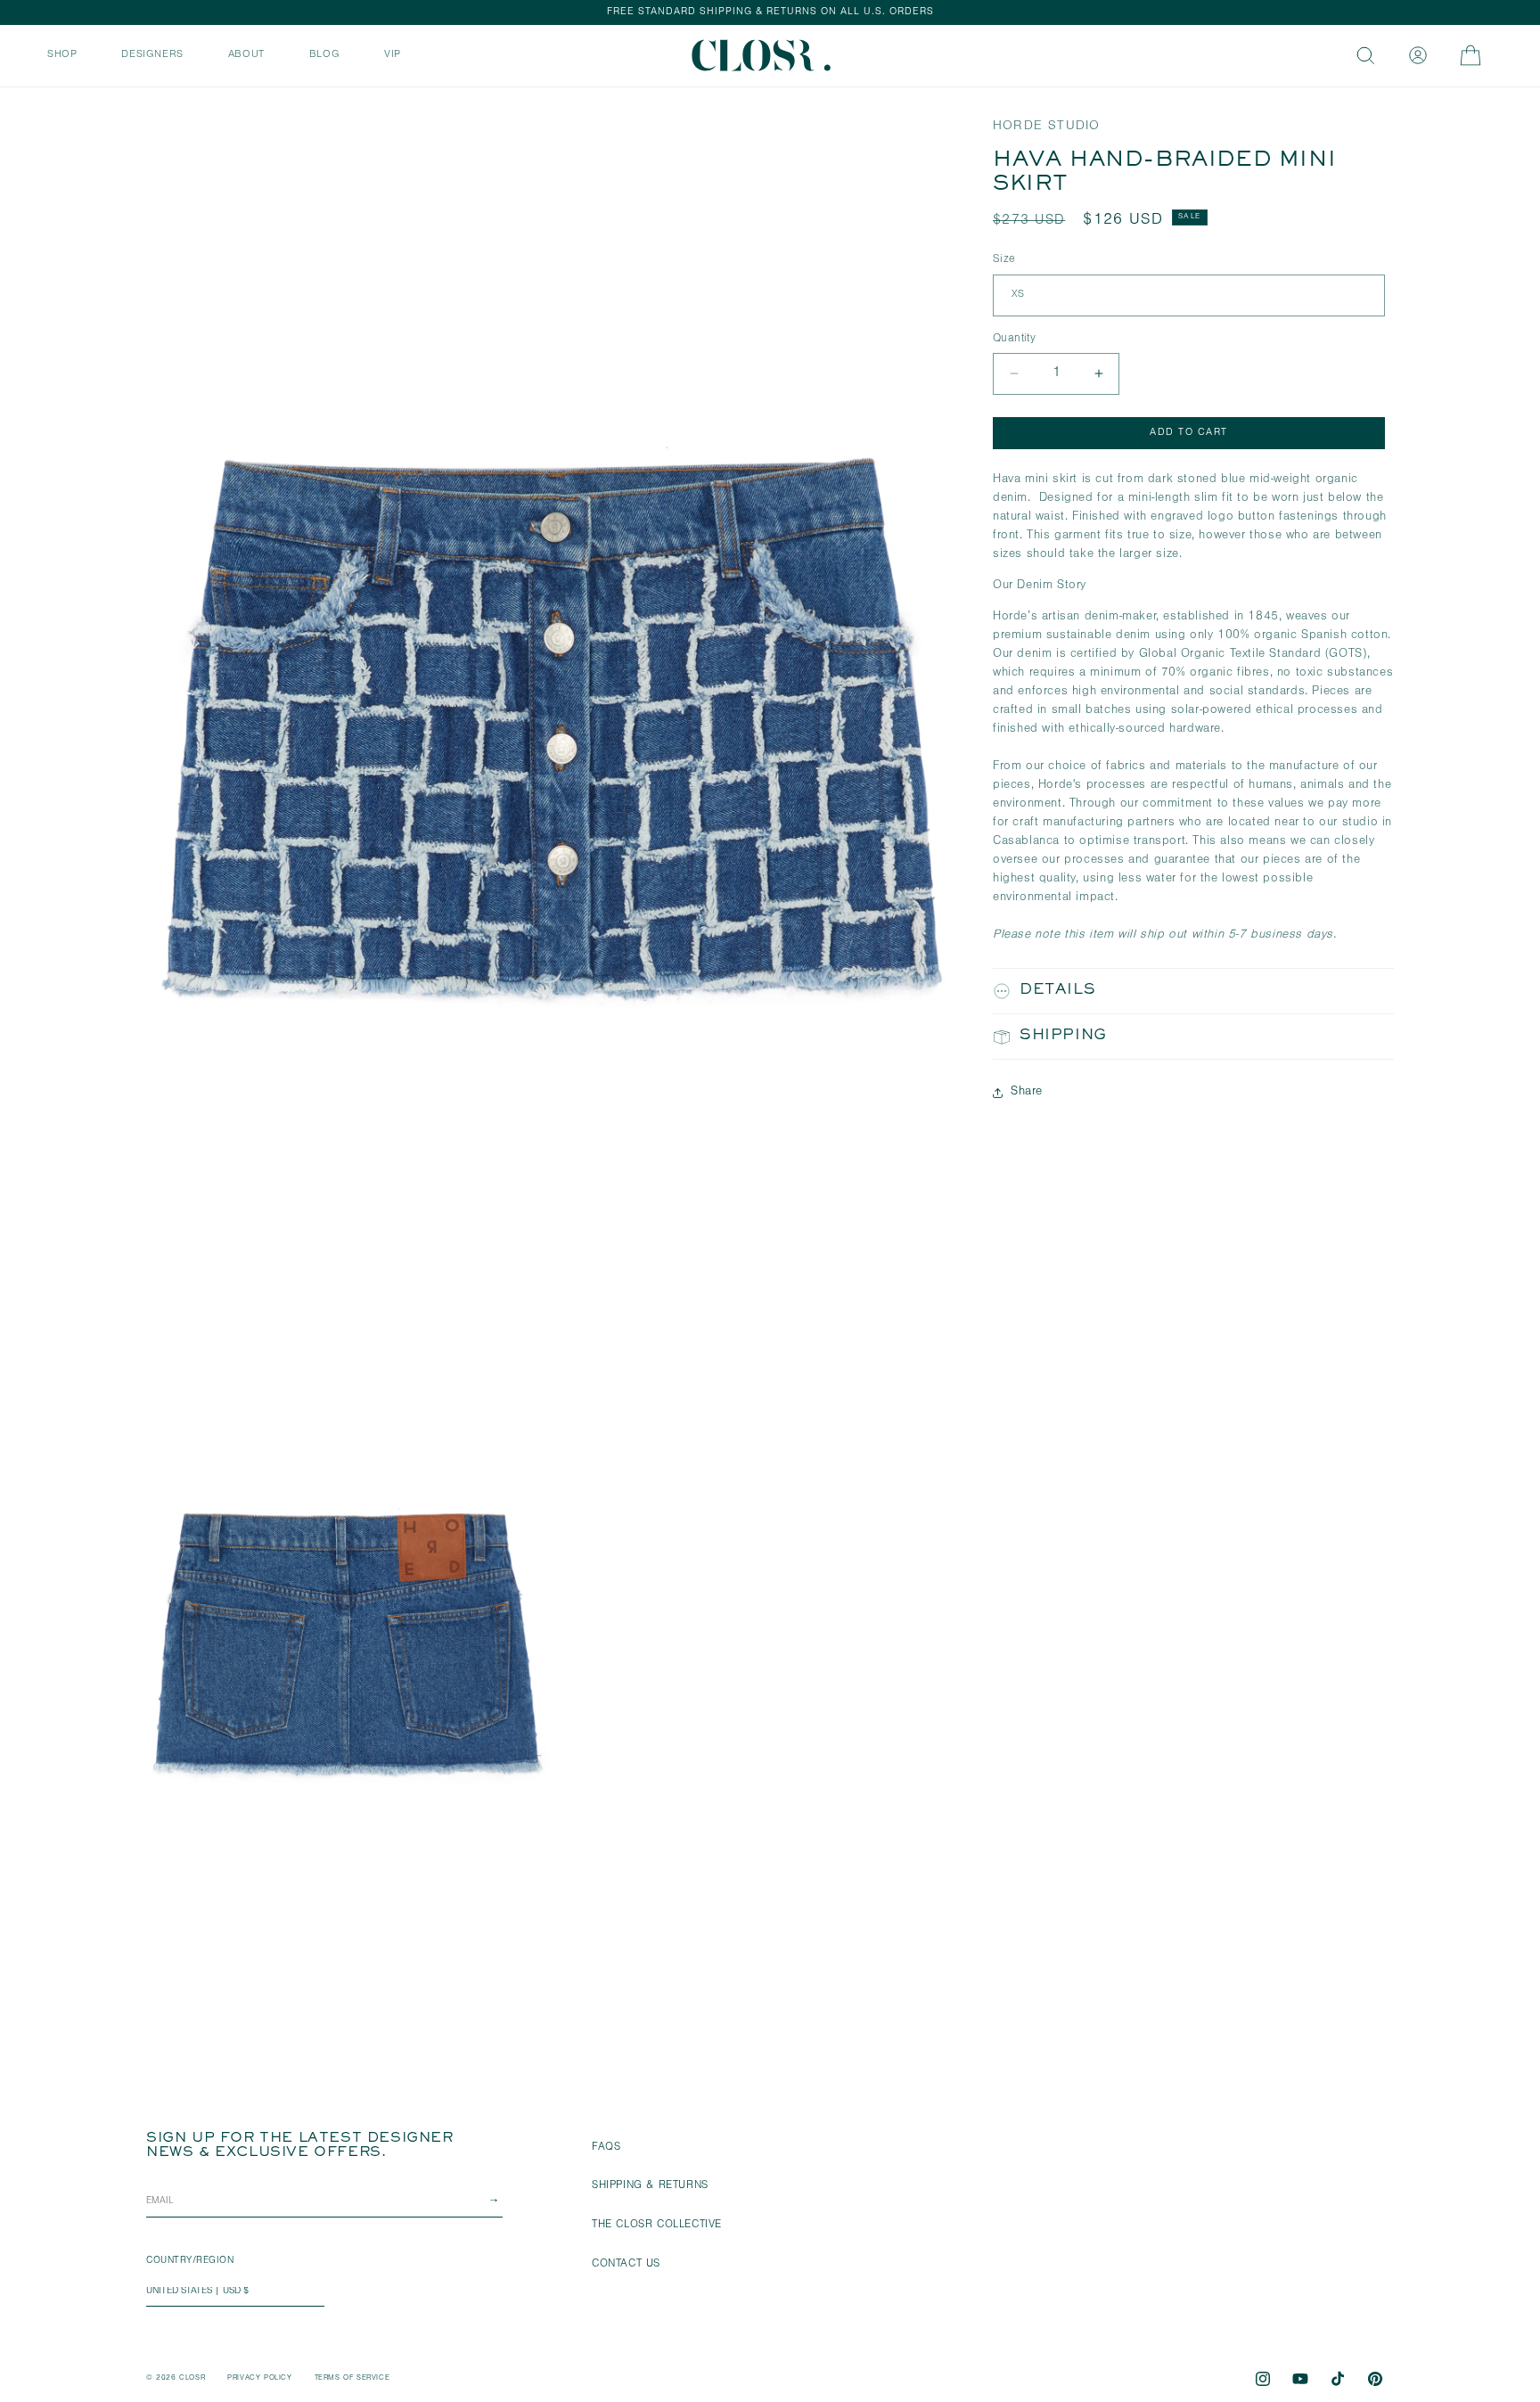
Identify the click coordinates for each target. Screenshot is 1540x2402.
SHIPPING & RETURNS (650, 2186)
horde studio (1046, 127)
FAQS (606, 2148)
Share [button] (1027, 1092)
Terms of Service (352, 2378)
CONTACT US (626, 2265)
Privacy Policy (259, 2378)
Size (1004, 260)
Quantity (1014, 338)
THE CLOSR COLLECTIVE (657, 2226)
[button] (62, 53)
